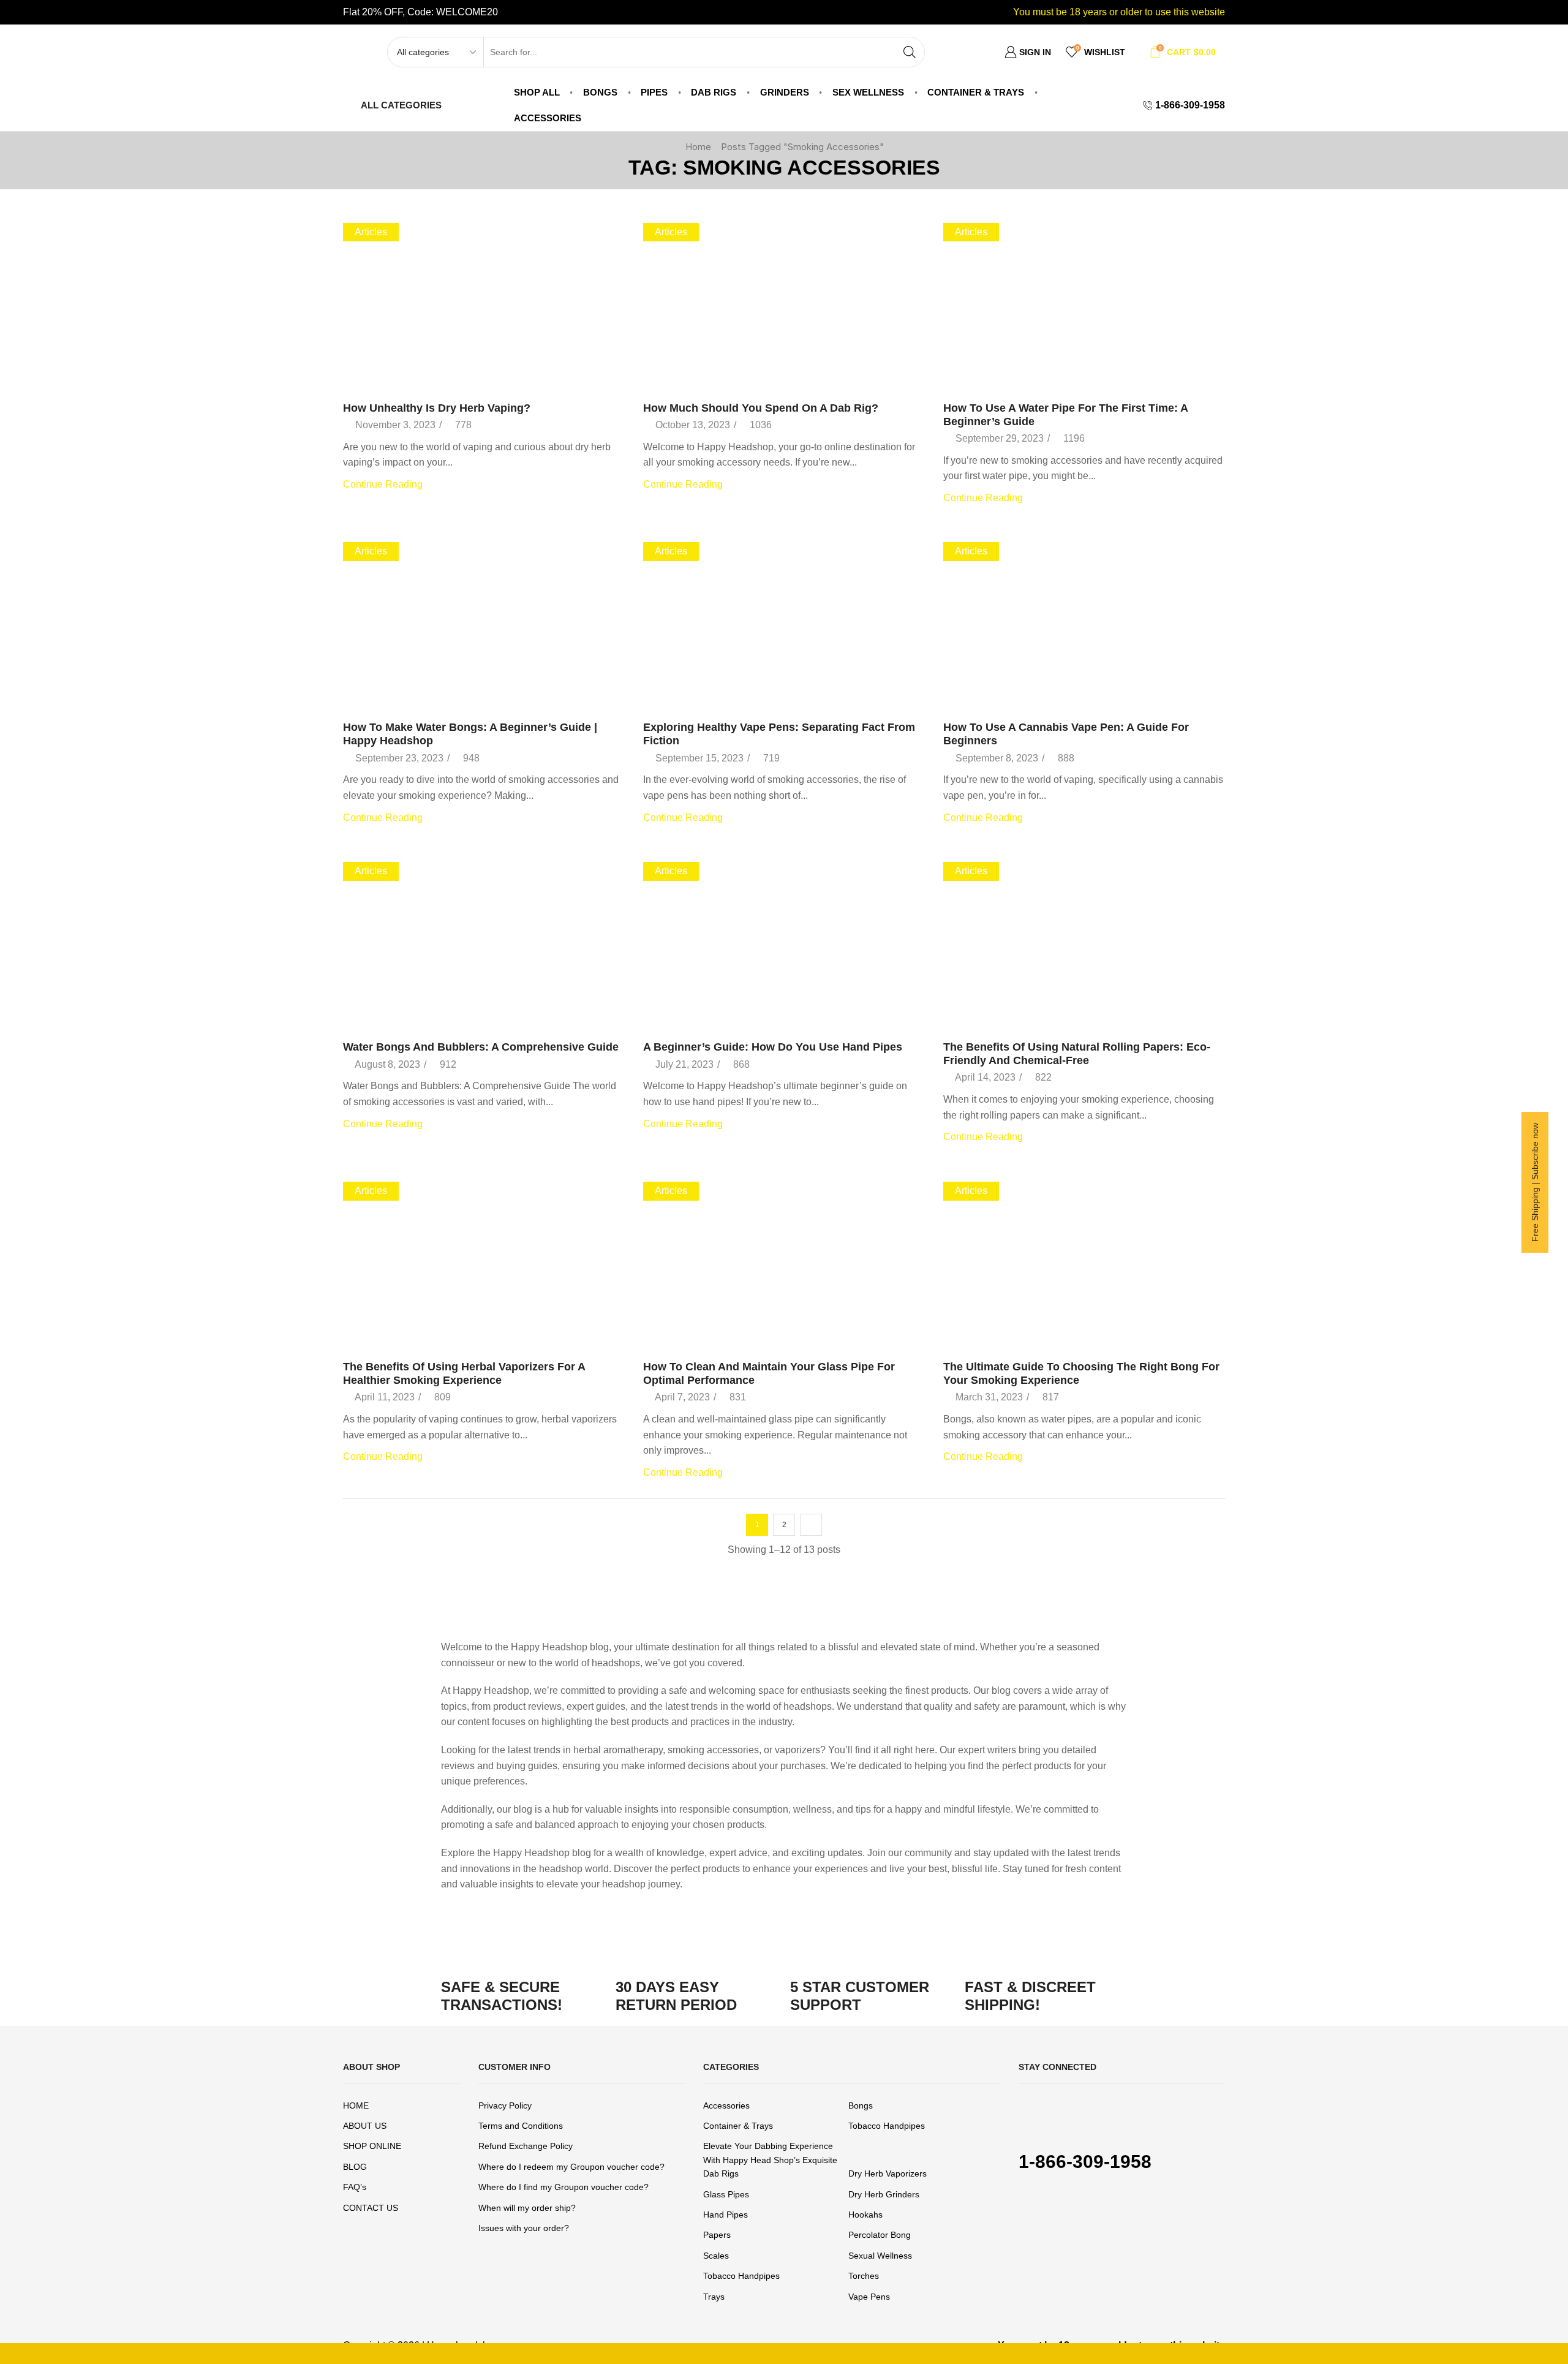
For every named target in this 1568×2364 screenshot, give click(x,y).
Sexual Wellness (880, 2256)
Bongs (600, 92)
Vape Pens (869, 2297)
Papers (717, 2235)
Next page (811, 1525)
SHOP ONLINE (372, 2146)
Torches (864, 2276)
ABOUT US (365, 2126)
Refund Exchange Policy (526, 2146)
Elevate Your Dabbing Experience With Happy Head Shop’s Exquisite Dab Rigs (770, 2160)
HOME (356, 2105)
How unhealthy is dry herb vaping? (437, 408)
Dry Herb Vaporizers (888, 2173)
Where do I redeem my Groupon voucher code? (571, 2167)
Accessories (548, 118)
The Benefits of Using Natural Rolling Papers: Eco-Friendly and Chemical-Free (1077, 1054)
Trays (714, 2297)
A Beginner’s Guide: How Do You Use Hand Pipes (773, 1047)
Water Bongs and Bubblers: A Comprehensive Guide (481, 1047)
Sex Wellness (868, 92)
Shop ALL (537, 92)
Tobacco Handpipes (887, 2126)
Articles (371, 232)
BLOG (355, 2167)
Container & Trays (976, 92)
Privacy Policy (505, 2105)
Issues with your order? (524, 2228)
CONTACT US (371, 2208)
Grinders (785, 92)
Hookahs (865, 2215)
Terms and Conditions (521, 2126)
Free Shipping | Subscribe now (1535, 1182)
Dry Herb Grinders (884, 2194)
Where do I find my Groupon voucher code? (563, 2187)
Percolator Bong (880, 2235)
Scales (716, 2256)
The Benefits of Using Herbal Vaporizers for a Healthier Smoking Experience (464, 1373)
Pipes (654, 92)
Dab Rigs (714, 92)
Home (698, 147)
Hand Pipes (726, 2215)
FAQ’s (355, 2187)
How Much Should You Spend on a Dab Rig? (761, 408)
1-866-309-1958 (1085, 2162)
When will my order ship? (527, 2208)
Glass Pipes (726, 2194)
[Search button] (910, 52)
